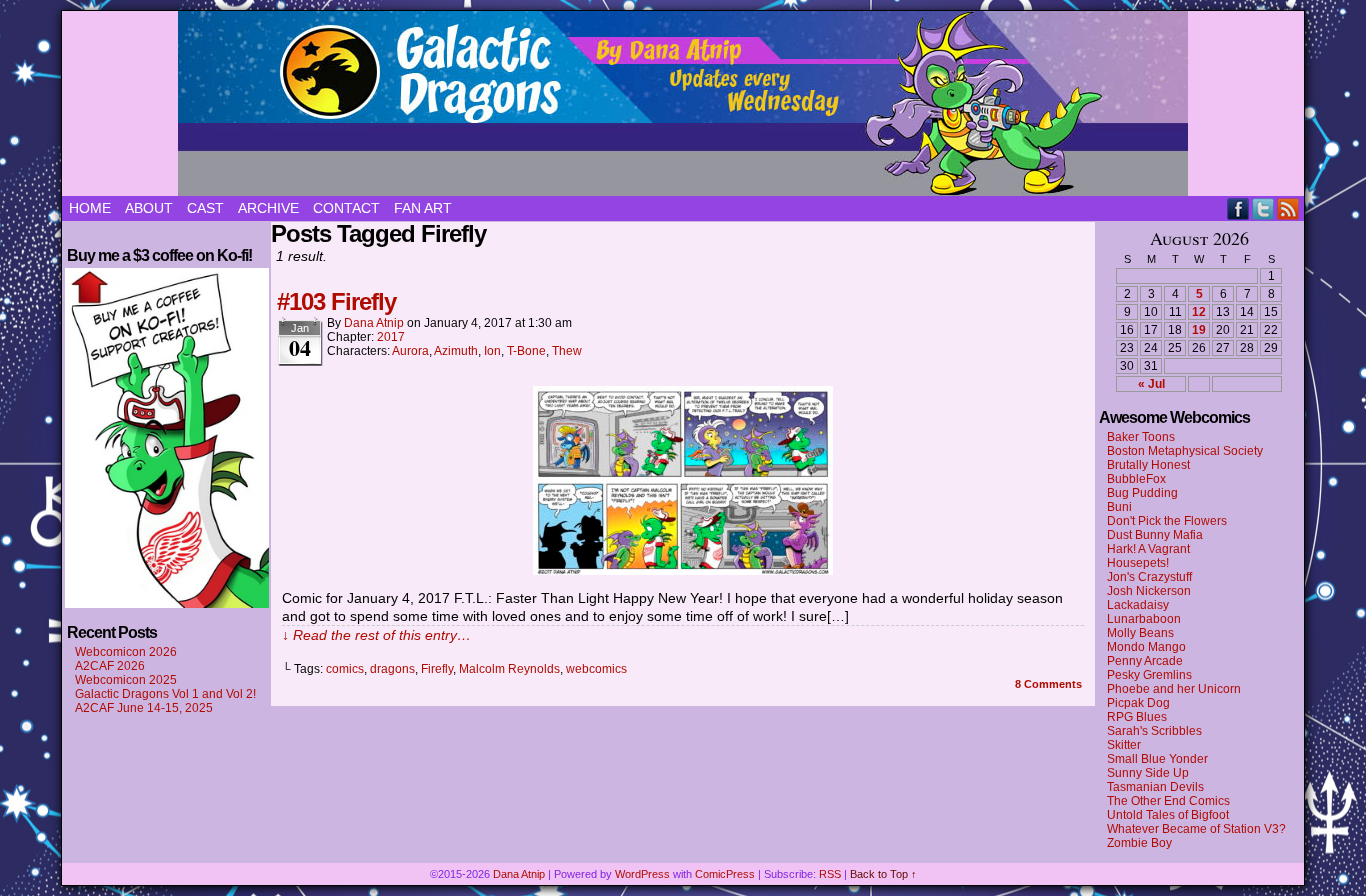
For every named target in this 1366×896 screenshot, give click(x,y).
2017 (391, 337)
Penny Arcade (1145, 661)
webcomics (596, 669)
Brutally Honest (1148, 465)
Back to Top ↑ (883, 874)
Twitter (1263, 208)
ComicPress (725, 874)
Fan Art (423, 208)
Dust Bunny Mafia (1155, 535)
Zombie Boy (1139, 843)
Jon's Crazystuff (1149, 577)
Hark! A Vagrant (1148, 549)
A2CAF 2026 (110, 666)
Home (90, 208)
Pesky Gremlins (1149, 675)
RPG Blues (1137, 717)
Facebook (1238, 208)
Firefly (437, 669)
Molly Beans (1140, 633)
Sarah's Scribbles (1154, 731)
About (149, 208)
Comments (1048, 684)
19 (1199, 330)
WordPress (642, 874)
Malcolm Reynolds (509, 669)
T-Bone (526, 351)
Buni (1119, 507)
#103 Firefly (336, 301)
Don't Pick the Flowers (1167, 521)
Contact (346, 208)
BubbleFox (1136, 479)
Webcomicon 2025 (126, 680)
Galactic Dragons (683, 103)
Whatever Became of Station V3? (1196, 829)
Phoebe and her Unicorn (1174, 689)
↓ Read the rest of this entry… (376, 635)
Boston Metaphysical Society (1185, 451)
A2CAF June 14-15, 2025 (144, 708)
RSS (1288, 208)
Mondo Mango (1146, 647)
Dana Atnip (374, 323)
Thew (567, 351)
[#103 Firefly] (683, 570)
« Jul (1151, 384)
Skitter (1124, 745)
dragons (392, 669)
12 (1199, 312)
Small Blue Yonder (1157, 759)
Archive (268, 208)
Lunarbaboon (1144, 619)
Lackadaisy (1138, 605)
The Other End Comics (1168, 801)
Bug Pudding (1142, 493)
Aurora (410, 351)
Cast (205, 208)
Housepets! (1138, 563)
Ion (492, 351)
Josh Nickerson (1149, 591)
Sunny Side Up (1148, 773)
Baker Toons (1141, 437)
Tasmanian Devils (1155, 787)
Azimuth (456, 351)
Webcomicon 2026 (126, 652)
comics (345, 669)
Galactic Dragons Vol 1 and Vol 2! (165, 694)
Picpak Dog (1138, 703)
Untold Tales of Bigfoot (1168, 815)
